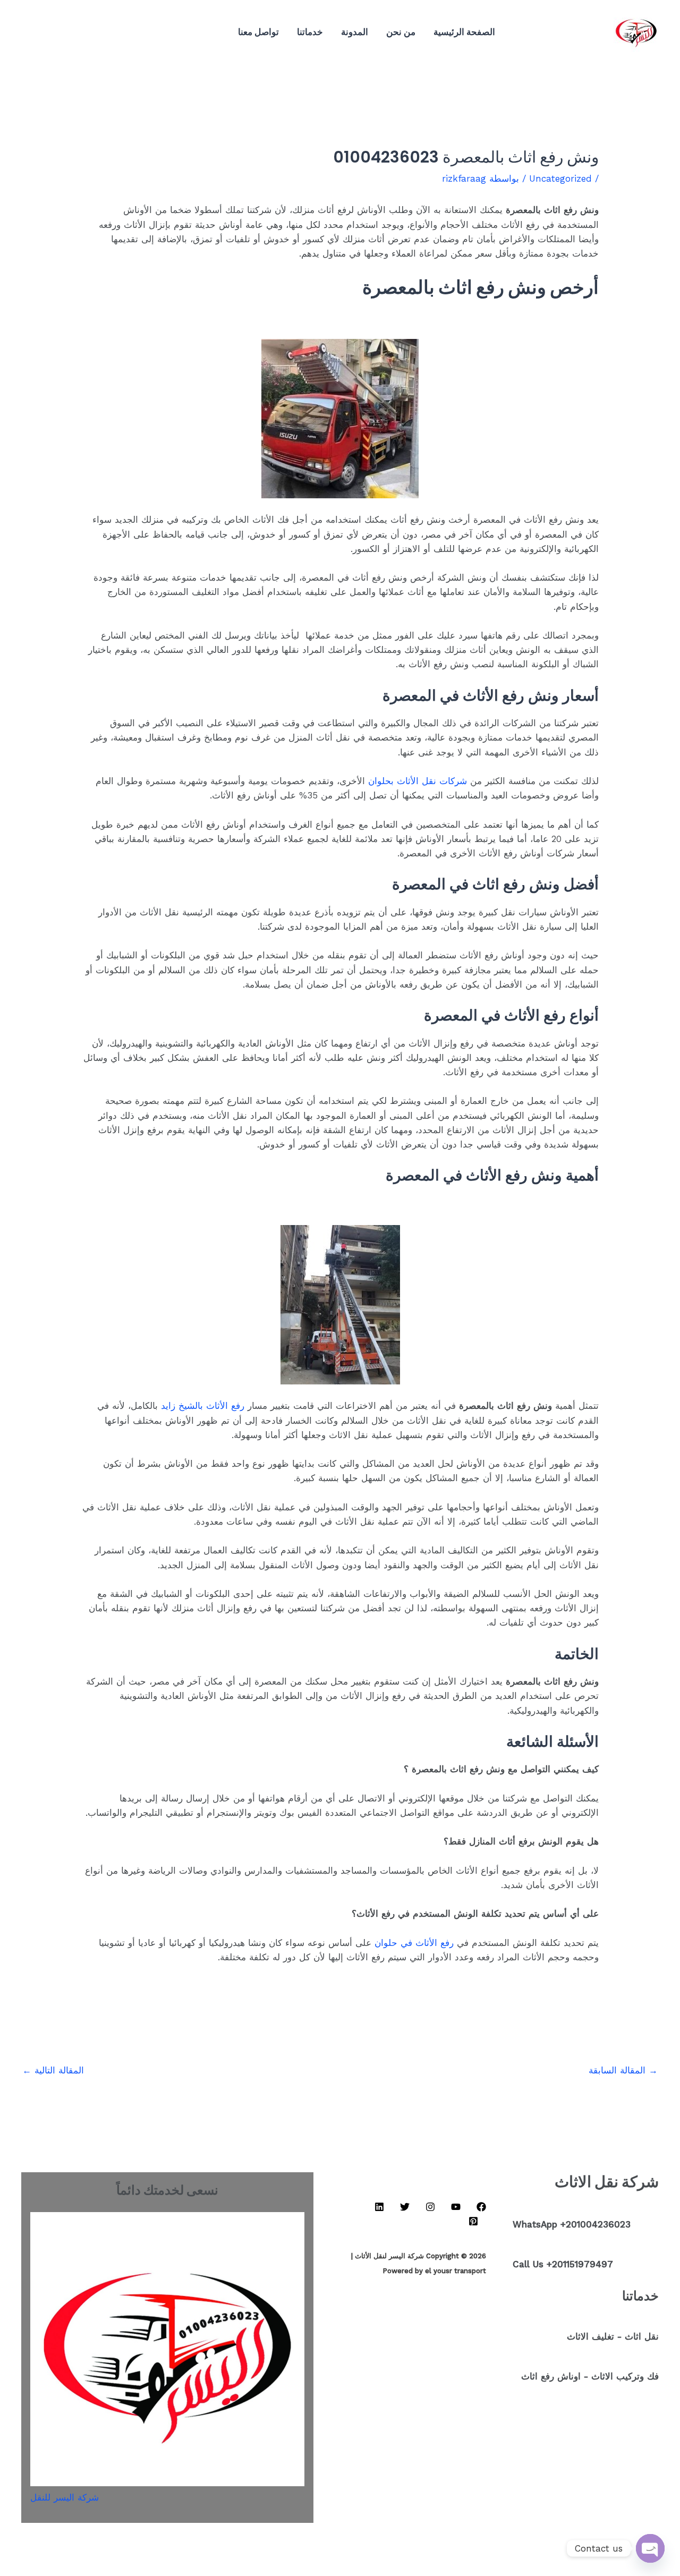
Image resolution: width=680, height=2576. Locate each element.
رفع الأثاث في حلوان (414, 1943)
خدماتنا (310, 32)
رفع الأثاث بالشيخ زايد (203, 1406)
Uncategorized (560, 178)
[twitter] (97, 32)
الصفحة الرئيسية (464, 32)
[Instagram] (129, 32)
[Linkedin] (113, 32)
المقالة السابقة (623, 2070)
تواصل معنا (258, 32)
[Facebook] (160, 32)
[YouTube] (144, 32)
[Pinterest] (81, 32)
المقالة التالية (53, 2070)
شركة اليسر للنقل (65, 2497)
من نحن (401, 32)
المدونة (355, 32)
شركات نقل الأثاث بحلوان (418, 781)
